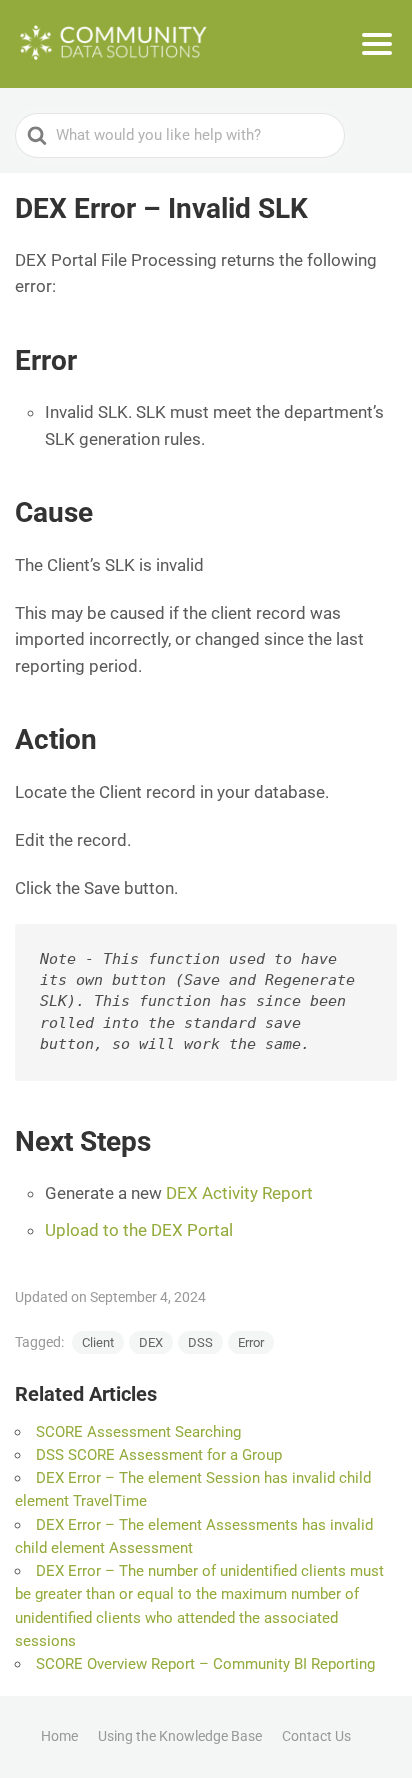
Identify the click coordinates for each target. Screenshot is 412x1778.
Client (98, 1342)
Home (59, 1736)
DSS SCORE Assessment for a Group (159, 1455)
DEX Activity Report (239, 1193)
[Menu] (377, 44)
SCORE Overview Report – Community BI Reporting (205, 1664)
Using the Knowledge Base (180, 1736)
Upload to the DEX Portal (139, 1230)
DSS (200, 1342)
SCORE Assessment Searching (138, 1432)
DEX (151, 1342)
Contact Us (316, 1736)
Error (251, 1342)
